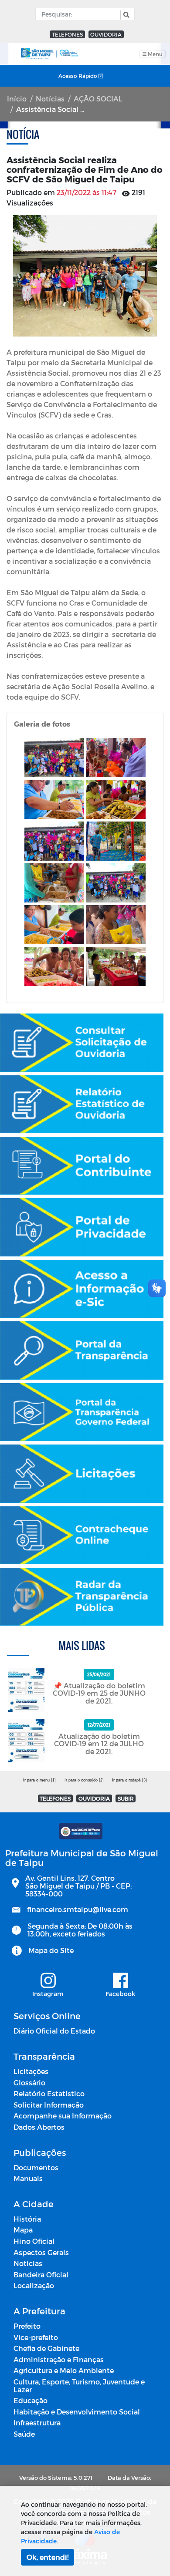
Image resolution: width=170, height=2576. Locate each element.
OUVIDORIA (106, 34)
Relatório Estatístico (49, 2093)
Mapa (23, 2230)
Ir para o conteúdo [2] (84, 1780)
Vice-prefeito (36, 2337)
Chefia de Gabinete (46, 2348)
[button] (125, 15)
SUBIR (126, 1798)
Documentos (36, 2167)
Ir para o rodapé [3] (129, 1780)
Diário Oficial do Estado (54, 2031)
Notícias (50, 99)
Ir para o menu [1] (39, 1780)
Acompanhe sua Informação (63, 2116)
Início (17, 99)
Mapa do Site (51, 1950)
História (27, 2219)
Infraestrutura (37, 2423)
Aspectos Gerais (41, 2252)
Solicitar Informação (49, 2105)
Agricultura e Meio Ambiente (64, 2370)
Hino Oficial (34, 2241)
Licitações (31, 2071)
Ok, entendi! (48, 2557)
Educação (31, 2400)
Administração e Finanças (59, 2359)
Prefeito (27, 2326)
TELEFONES (67, 34)
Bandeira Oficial (41, 2275)
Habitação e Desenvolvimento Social (77, 2412)
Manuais (28, 2178)
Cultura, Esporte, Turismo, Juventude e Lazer (79, 2386)
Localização (34, 2285)
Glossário (29, 2083)
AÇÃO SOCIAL (98, 99)
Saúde (24, 2434)
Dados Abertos (39, 2127)
